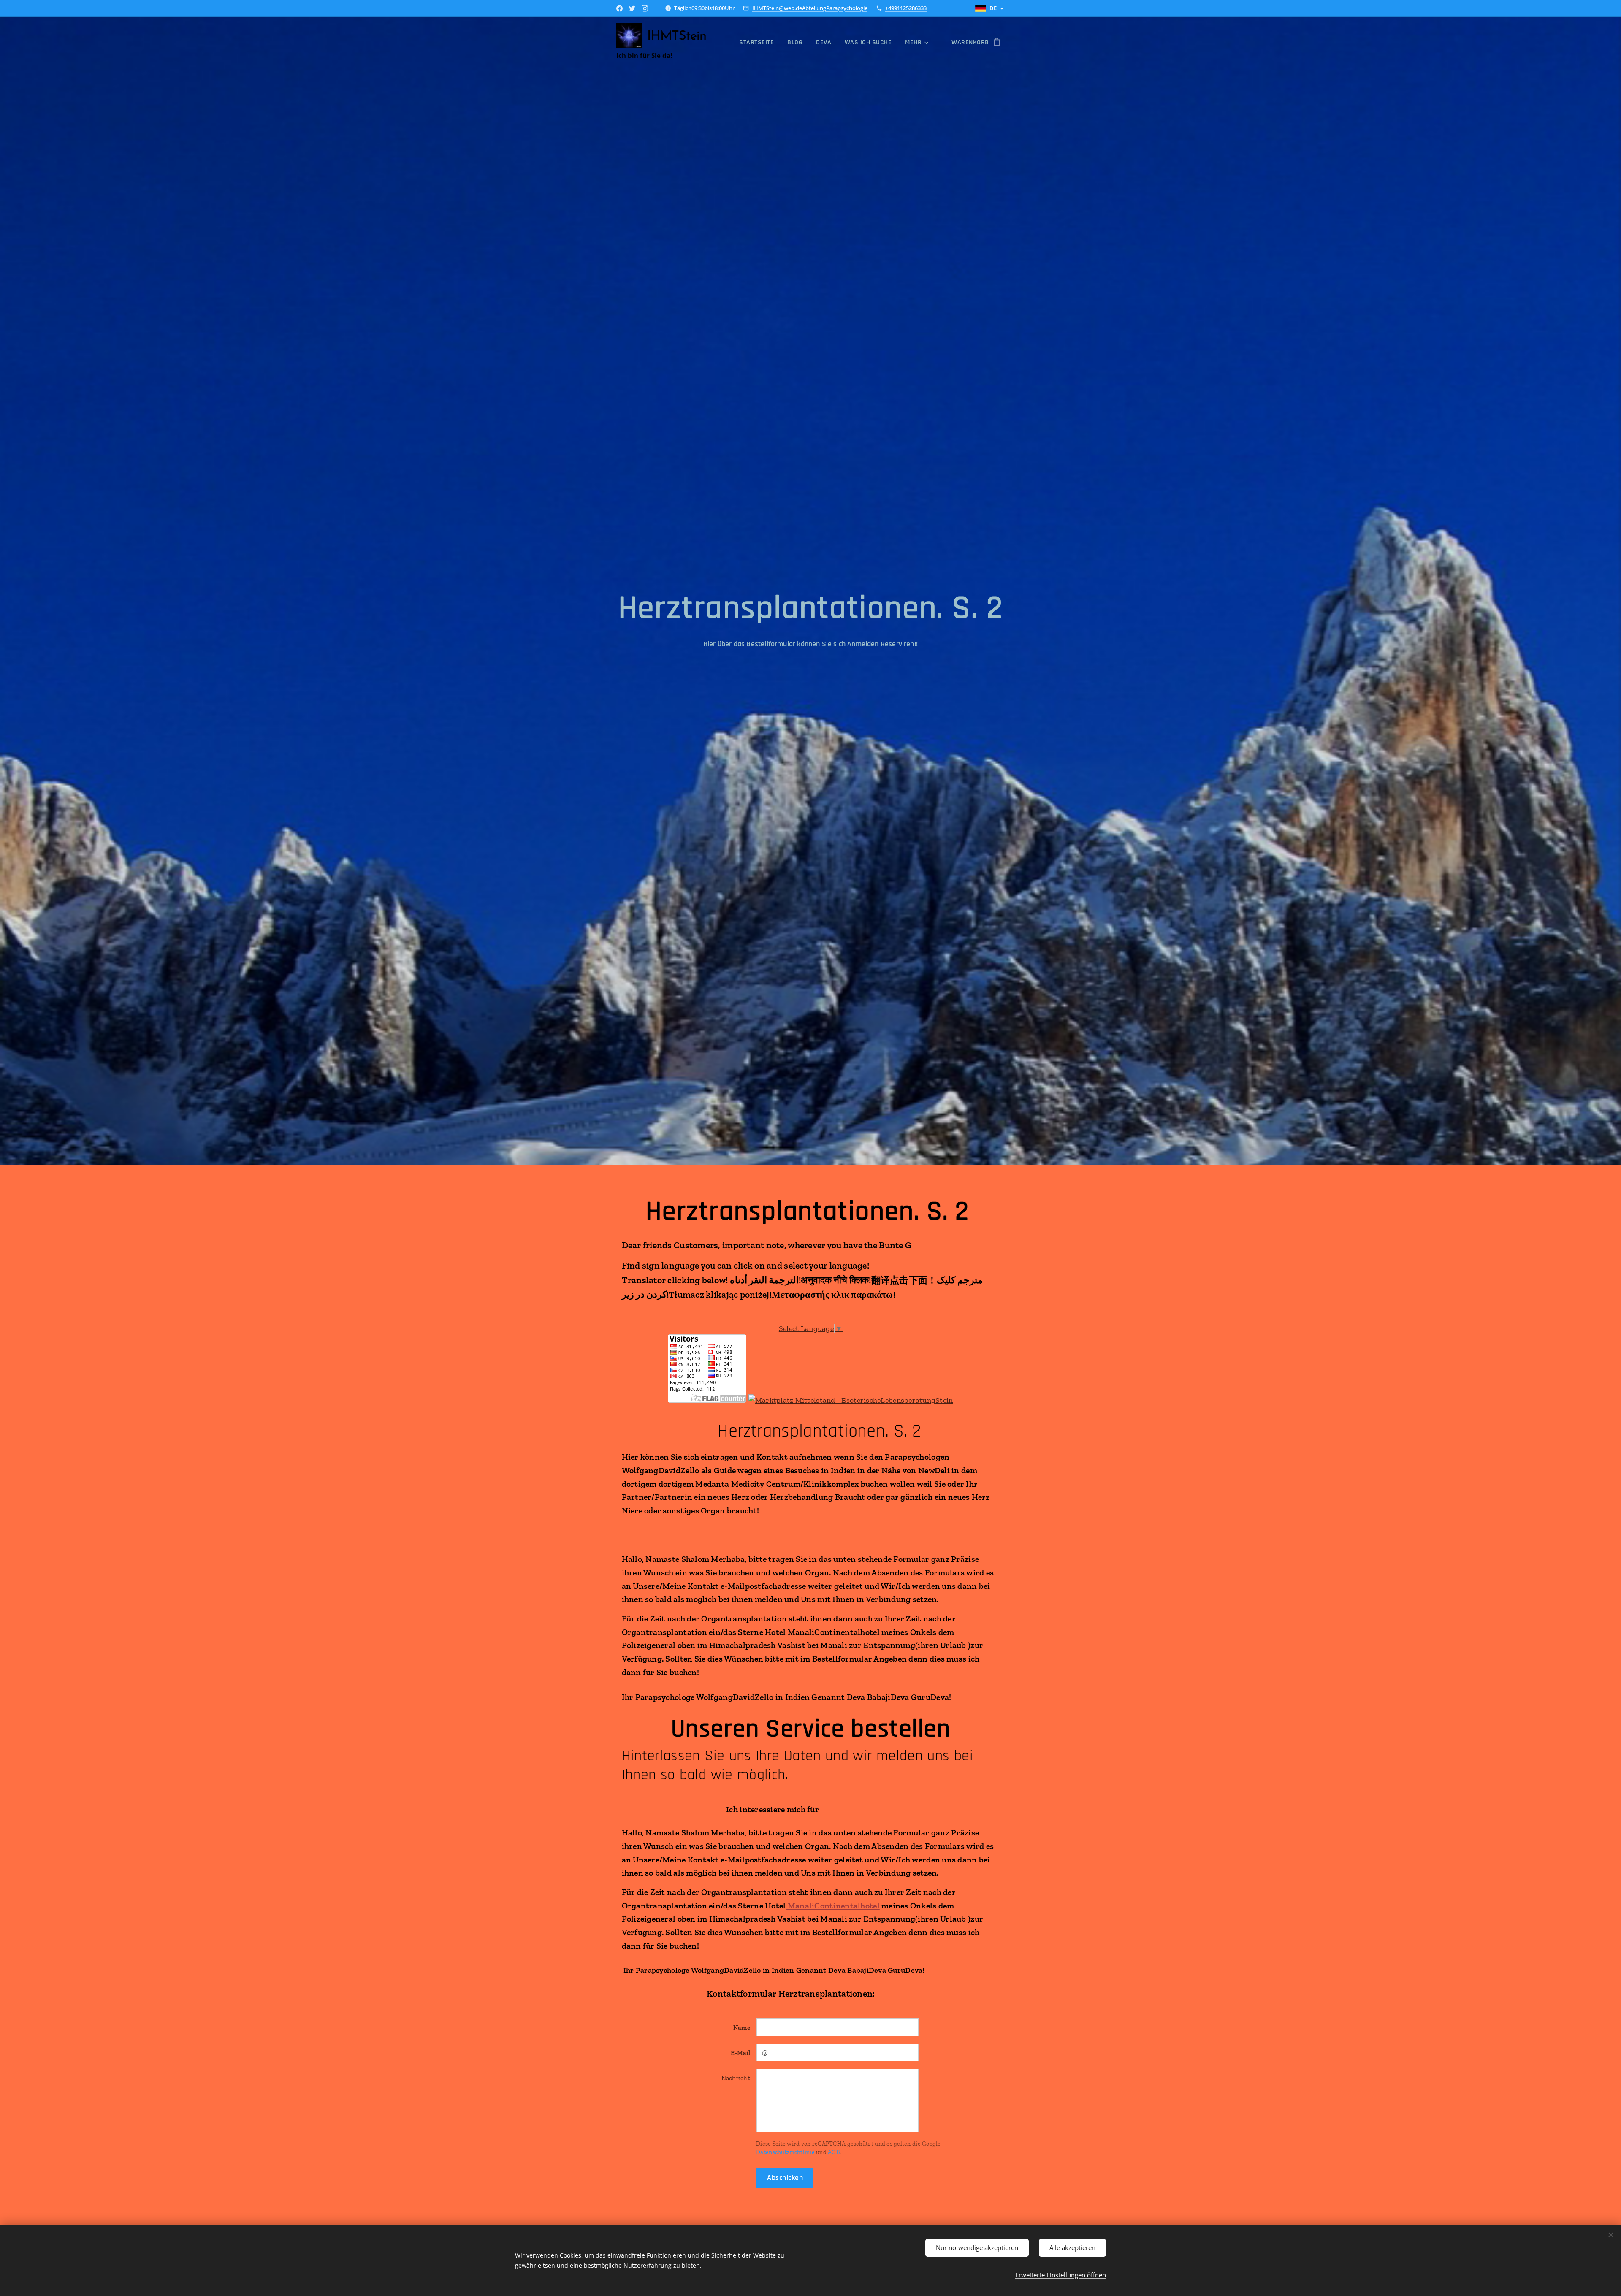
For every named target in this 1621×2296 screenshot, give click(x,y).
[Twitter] (632, 8)
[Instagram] (645, 8)
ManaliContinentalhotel (833, 1906)
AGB (834, 2152)
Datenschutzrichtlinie (785, 2152)
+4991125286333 (906, 8)
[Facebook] (619, 8)
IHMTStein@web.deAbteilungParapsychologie (810, 8)
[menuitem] (759, 43)
